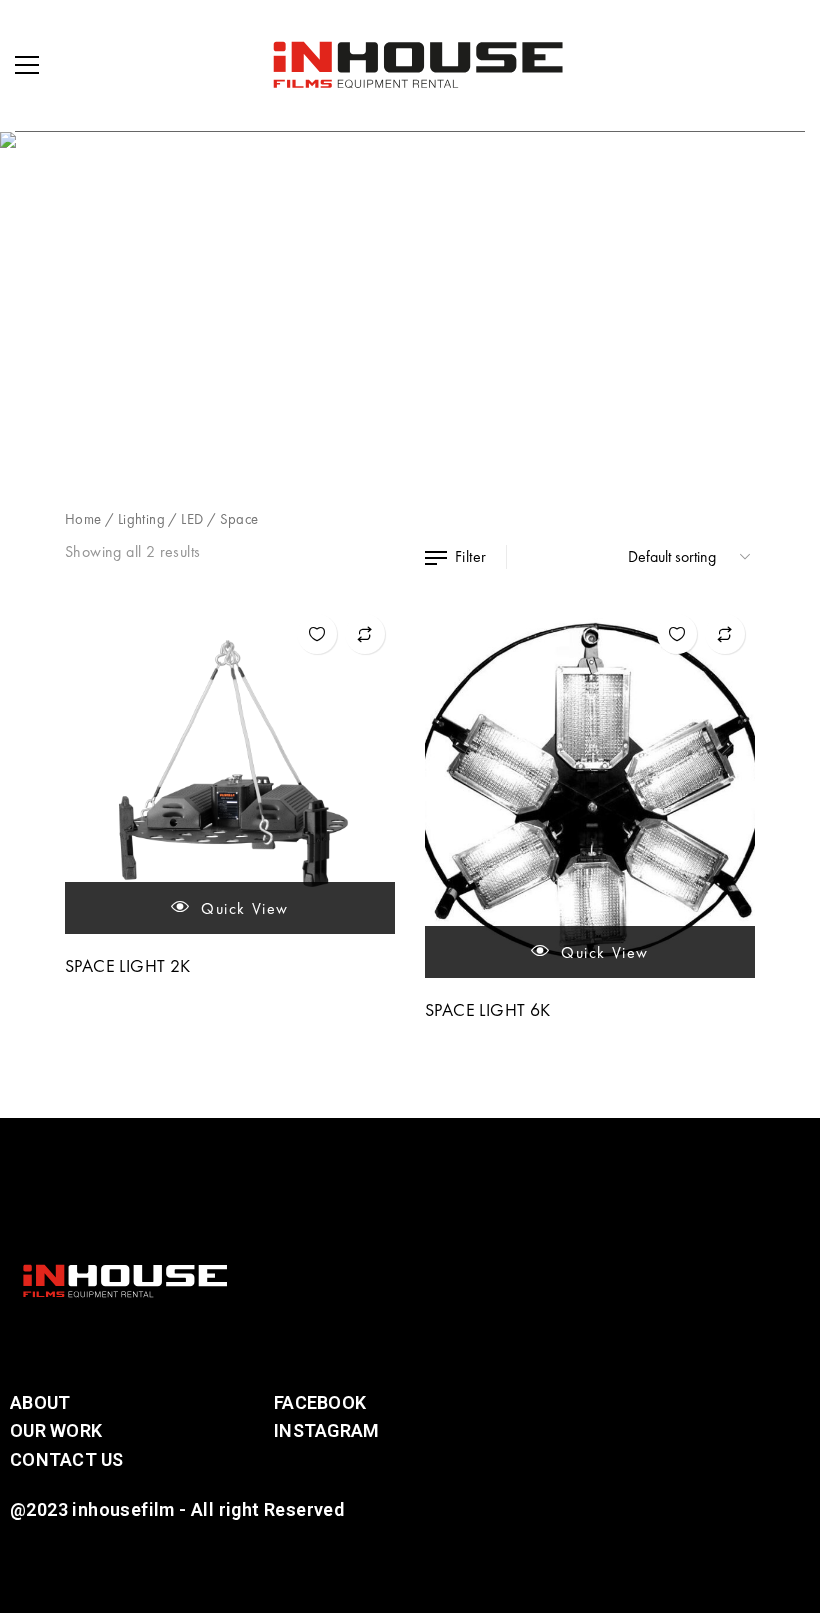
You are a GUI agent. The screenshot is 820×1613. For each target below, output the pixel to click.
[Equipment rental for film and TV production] (417, 65)
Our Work (56, 1430)
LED (192, 519)
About (40, 1402)
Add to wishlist (317, 634)
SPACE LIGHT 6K (488, 1009)
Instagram (326, 1430)
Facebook (320, 1402)
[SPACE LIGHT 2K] (230, 769)
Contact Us (67, 1459)
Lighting (141, 519)
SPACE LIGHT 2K (128, 965)
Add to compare (365, 634)
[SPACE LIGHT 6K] (590, 791)
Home (83, 519)
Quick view (243, 908)
